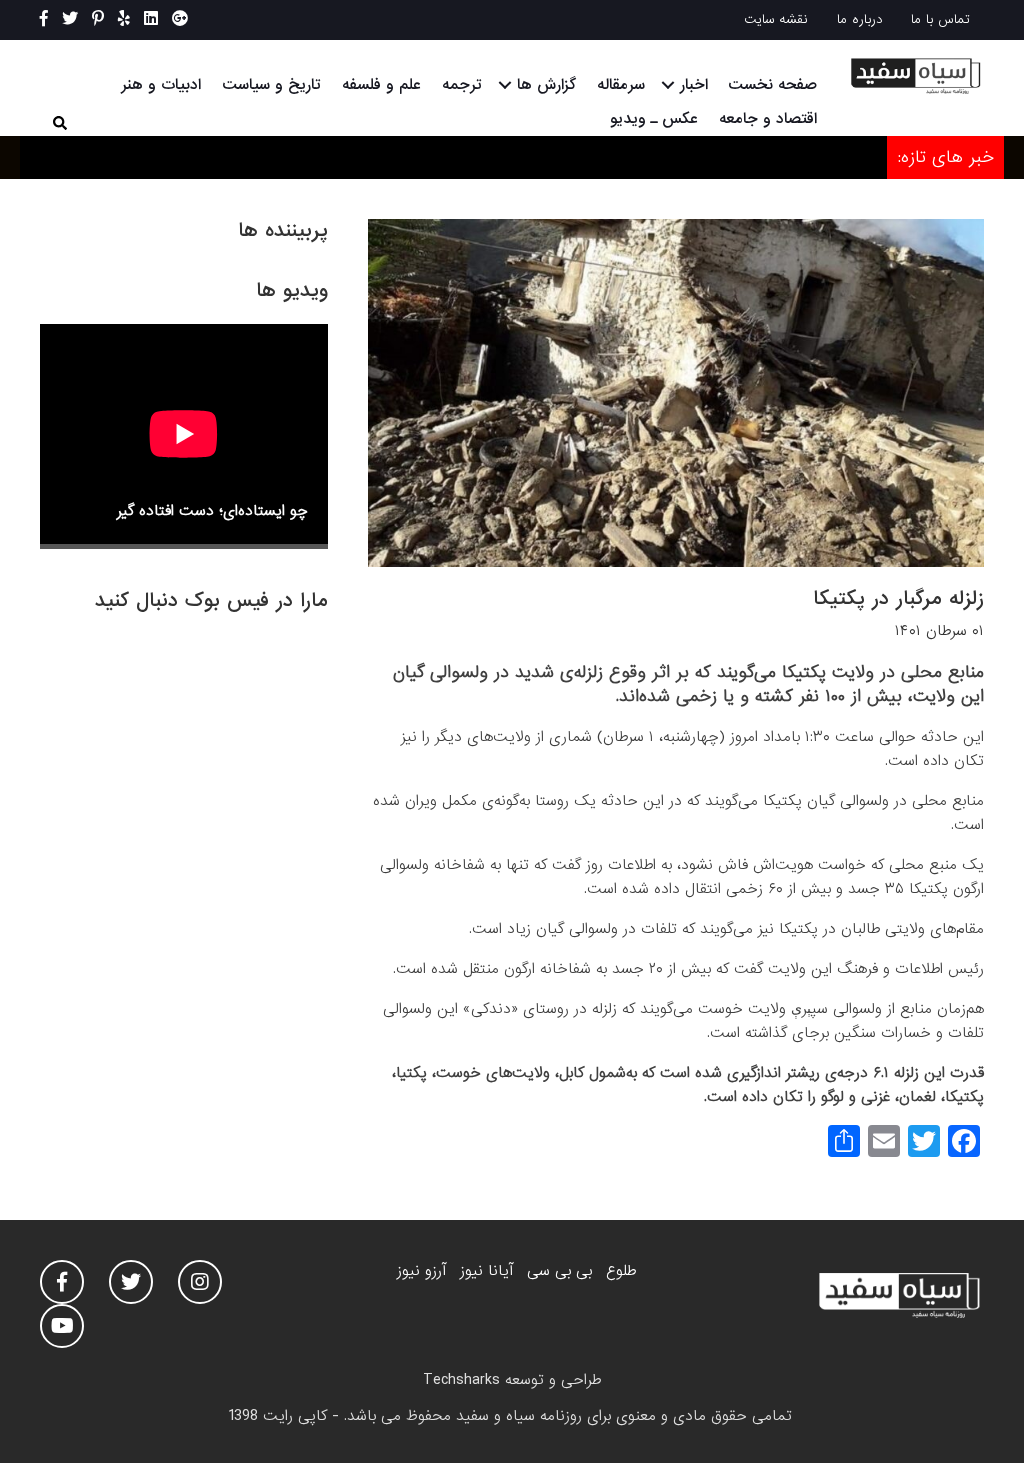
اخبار (694, 85)
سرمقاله (621, 85)
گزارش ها (546, 85)
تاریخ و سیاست (271, 85)
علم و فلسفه (381, 85)
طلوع (621, 1271)
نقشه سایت (776, 19)
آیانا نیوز (486, 1271)
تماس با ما (940, 19)
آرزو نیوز (421, 1271)
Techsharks (461, 1380)
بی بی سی (559, 1271)
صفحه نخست (772, 85)
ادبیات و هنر (161, 85)
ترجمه (462, 85)
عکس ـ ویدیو (654, 119)
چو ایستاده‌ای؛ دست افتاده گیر (212, 511)
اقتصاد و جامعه (768, 119)
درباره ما (860, 19)
